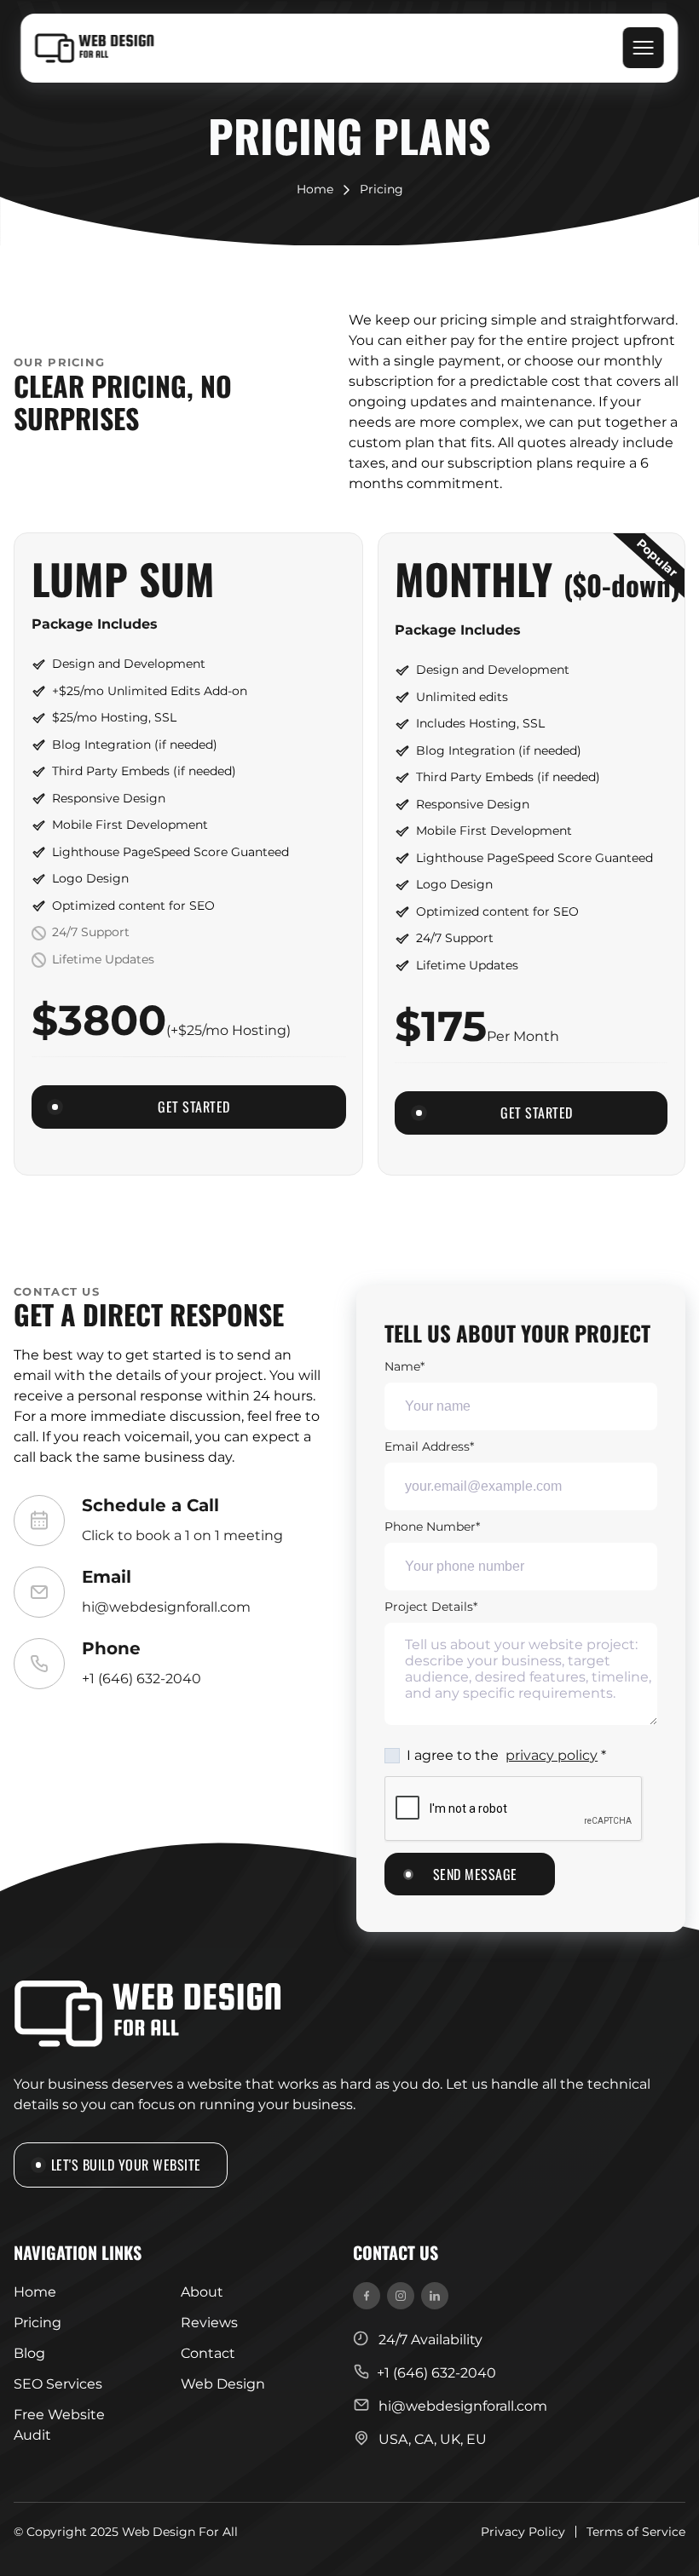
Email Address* (429, 1446)
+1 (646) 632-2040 (142, 1679)
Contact (208, 2353)
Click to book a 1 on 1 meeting (182, 1535)
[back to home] (95, 49)
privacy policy (552, 1755)
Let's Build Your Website (126, 2164)
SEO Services (58, 2384)
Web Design (223, 2384)
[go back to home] (147, 2017)
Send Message (475, 1874)
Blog (29, 2353)
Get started (194, 1106)
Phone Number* (432, 1527)
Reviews (209, 2323)
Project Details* (431, 1607)
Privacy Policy (523, 2532)
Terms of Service (636, 2532)
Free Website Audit (59, 2425)
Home (315, 190)
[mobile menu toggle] (644, 48)
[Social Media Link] (367, 2296)
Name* (404, 1366)
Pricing (381, 190)
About (202, 2292)
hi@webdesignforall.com (166, 1607)
